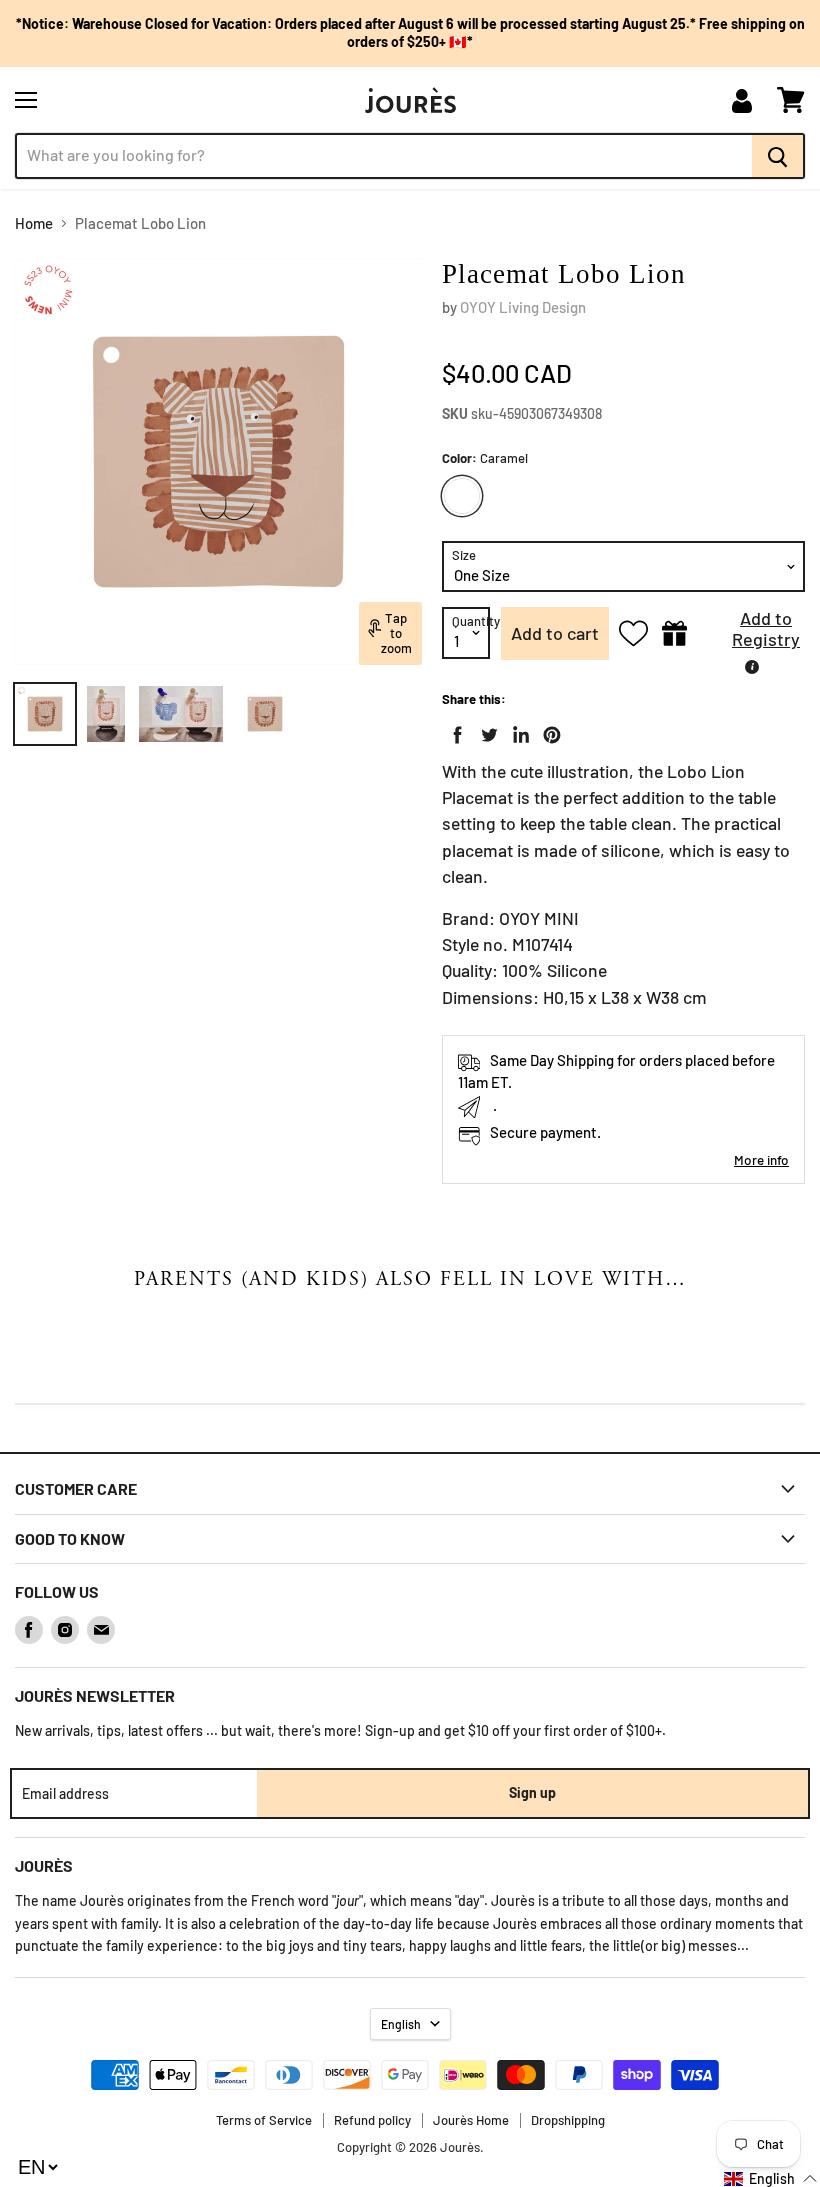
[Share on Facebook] (454, 731)
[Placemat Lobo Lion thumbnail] (45, 714)
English (401, 2024)
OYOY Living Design (523, 307)
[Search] (778, 156)
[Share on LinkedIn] (517, 731)
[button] (751, 633)
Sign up (532, 1792)
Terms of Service (264, 2120)
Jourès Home (471, 2120)
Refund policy (372, 2120)
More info (761, 1159)
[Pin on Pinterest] (548, 731)
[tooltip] (752, 667)
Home (34, 223)
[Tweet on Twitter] (485, 731)
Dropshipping (568, 2120)
